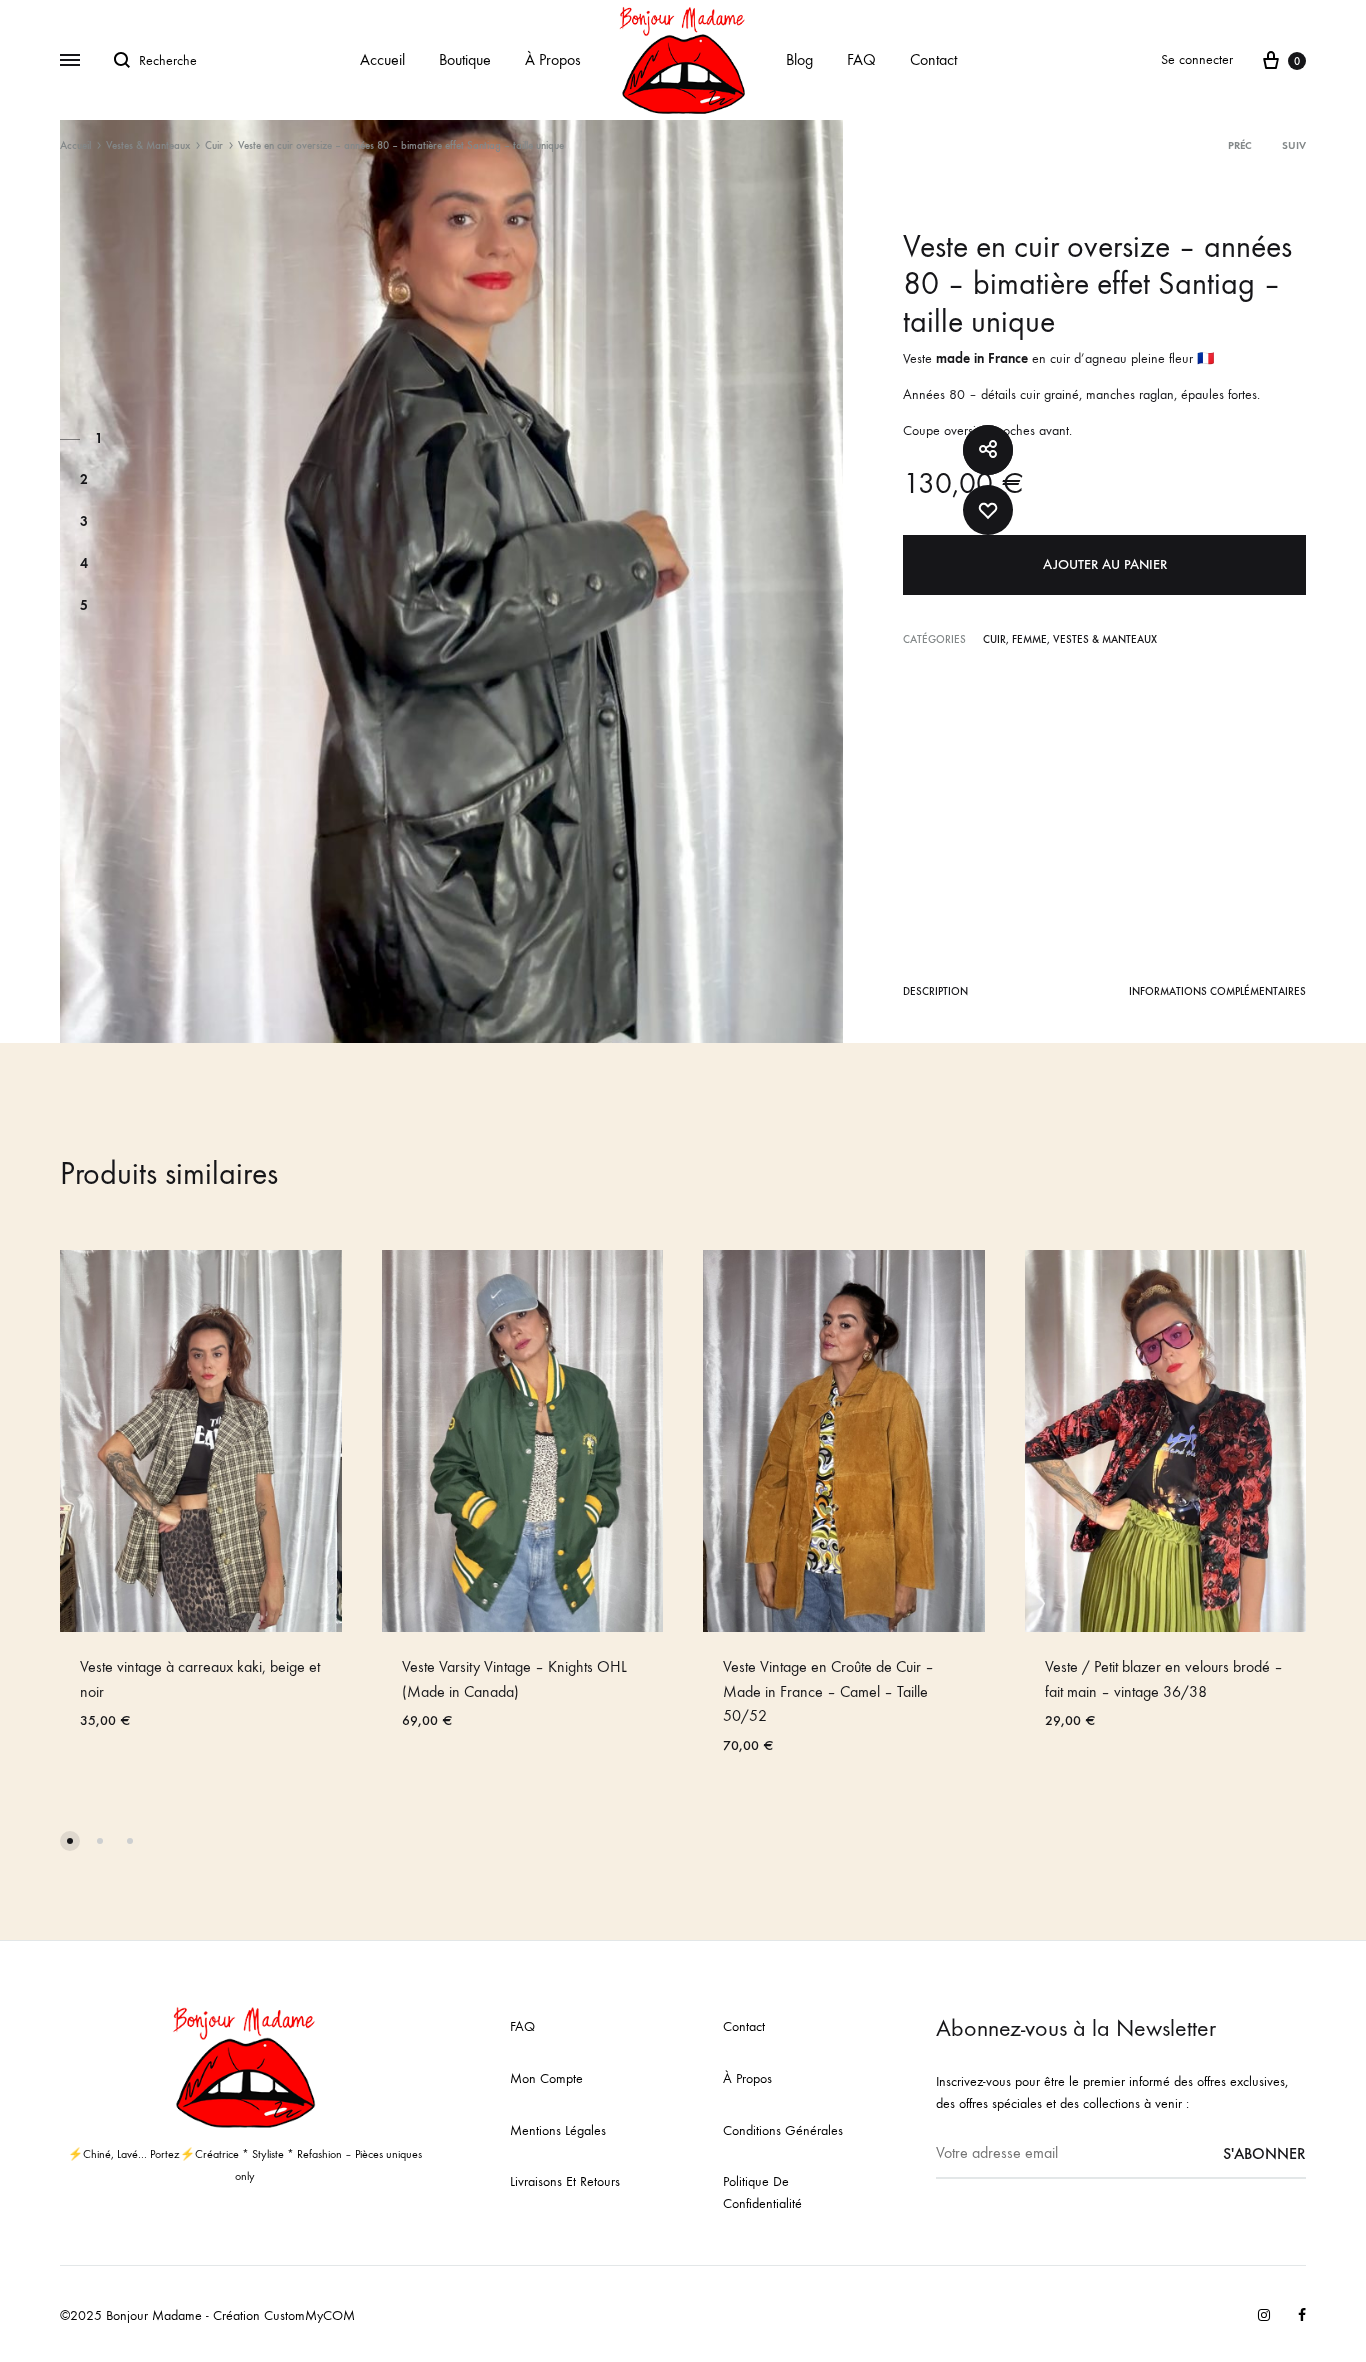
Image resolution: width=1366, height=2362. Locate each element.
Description (935, 991)
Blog (799, 59)
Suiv (1294, 145)
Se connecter (1197, 59)
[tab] (935, 995)
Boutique (465, 59)
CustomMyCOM (309, 2315)
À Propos (553, 59)
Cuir (214, 145)
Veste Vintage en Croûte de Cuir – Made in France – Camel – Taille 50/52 (828, 1691)
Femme (1029, 639)
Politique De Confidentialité (762, 2192)
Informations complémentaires (1217, 991)
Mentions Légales (558, 2130)
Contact (933, 59)
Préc (1240, 145)
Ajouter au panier (1105, 564)
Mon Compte (546, 2078)
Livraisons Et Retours (565, 2181)
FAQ (861, 59)
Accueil (382, 59)
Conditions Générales (783, 2130)
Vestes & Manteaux (148, 145)
